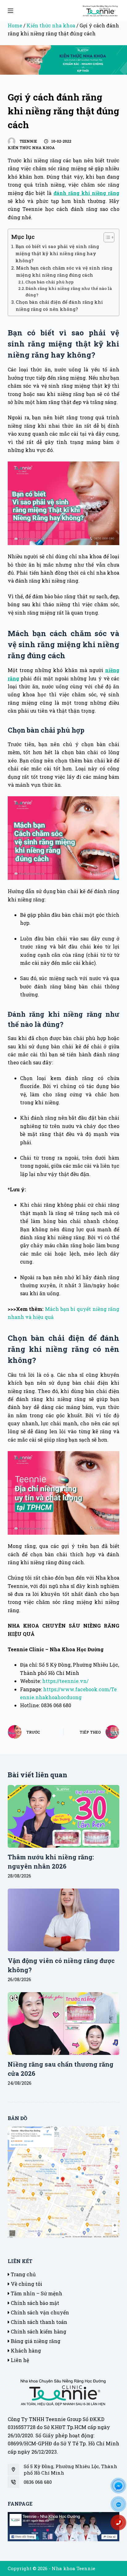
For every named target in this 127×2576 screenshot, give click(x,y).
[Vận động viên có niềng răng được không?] (64, 1920)
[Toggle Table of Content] (106, 237)
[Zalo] (121, 2506)
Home (15, 25)
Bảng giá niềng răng (35, 2341)
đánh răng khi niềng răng (87, 193)
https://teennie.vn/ (65, 1681)
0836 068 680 (38, 2482)
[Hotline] (121, 2525)
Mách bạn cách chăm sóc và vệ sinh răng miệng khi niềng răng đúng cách (64, 271)
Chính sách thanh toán (38, 2322)
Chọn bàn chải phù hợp (49, 282)
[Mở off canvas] (10, 11)
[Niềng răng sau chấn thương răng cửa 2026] (64, 2023)
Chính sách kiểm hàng (38, 2331)
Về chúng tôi (26, 2284)
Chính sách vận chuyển (39, 2312)
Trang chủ (23, 2274)
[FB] (121, 2488)
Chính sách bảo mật (34, 2303)
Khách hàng (25, 2350)
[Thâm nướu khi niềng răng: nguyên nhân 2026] (64, 1816)
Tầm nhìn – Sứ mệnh (36, 2293)
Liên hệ (19, 2360)
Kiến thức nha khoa (51, 25)
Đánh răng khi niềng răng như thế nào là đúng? (69, 292)
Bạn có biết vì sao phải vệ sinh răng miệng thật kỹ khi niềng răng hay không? (57, 253)
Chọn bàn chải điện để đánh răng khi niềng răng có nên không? (59, 306)
